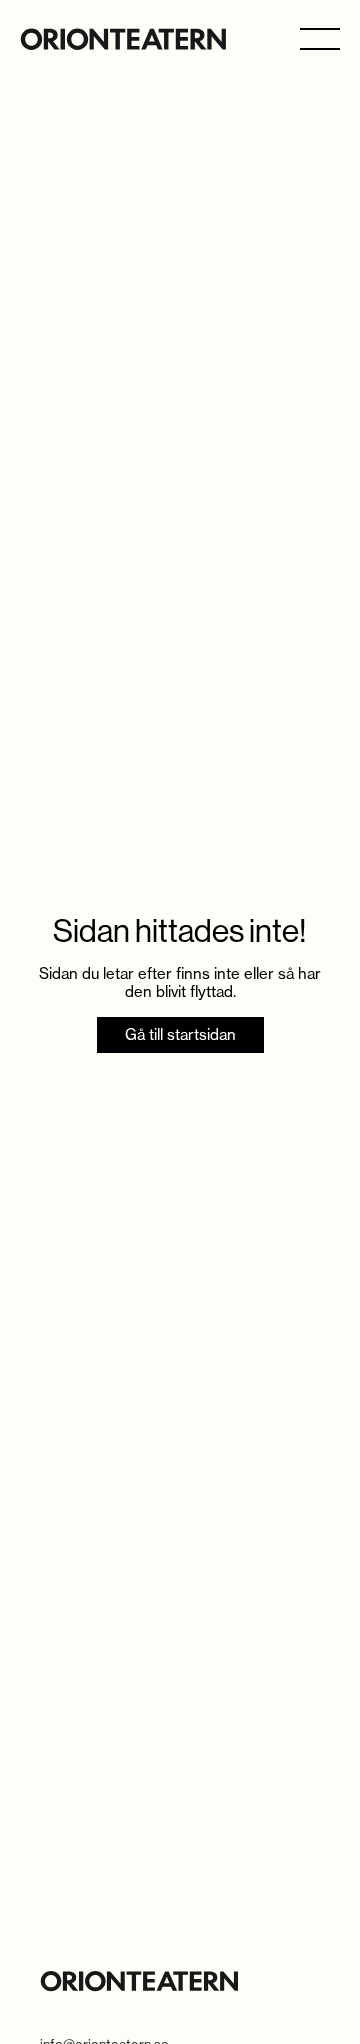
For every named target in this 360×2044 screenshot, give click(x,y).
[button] (320, 37)
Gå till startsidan (180, 1034)
